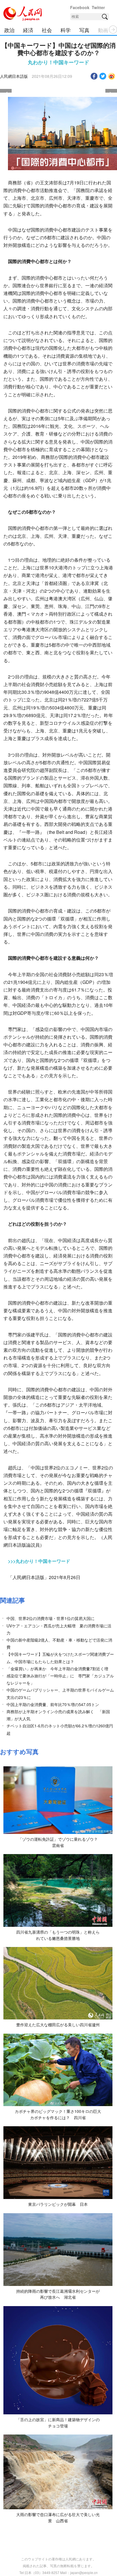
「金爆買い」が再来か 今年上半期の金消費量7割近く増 (57, 1669)
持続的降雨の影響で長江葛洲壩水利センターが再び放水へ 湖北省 (58, 2294)
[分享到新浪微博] (112, 76)
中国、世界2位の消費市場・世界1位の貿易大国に (51, 1618)
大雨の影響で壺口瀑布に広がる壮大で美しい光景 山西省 (58, 2517)
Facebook (80, 7)
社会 (47, 30)
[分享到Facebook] (94, 76)
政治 (9, 30)
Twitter (98, 7)
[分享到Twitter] (103, 76)
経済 (28, 30)
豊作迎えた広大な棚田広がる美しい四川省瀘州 (58, 2025)
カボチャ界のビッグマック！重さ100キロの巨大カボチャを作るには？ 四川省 (58, 2114)
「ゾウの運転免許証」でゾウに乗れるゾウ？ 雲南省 (60, 1842)
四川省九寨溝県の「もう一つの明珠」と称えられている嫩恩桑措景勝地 (58, 1935)
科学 (66, 30)
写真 (84, 30)
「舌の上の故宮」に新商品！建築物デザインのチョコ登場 (58, 2423)
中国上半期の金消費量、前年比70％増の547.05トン (53, 1704)
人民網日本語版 (14, 76)
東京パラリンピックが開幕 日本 (58, 2204)
